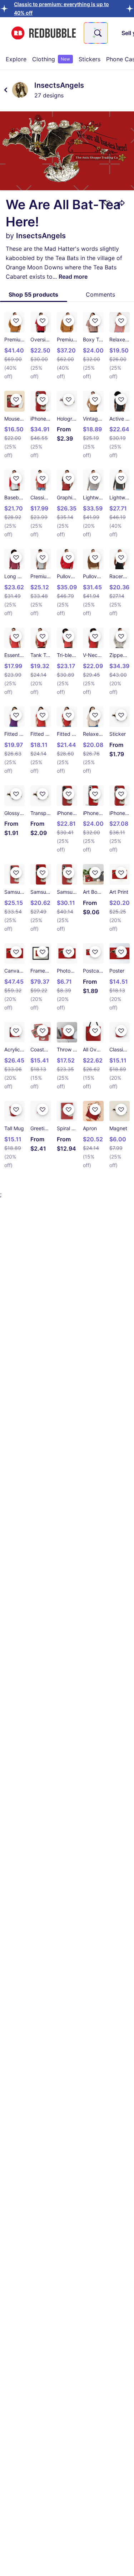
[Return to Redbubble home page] (44, 33)
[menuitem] (16, 59)
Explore (16, 59)
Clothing (51, 59)
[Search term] (97, 33)
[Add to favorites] (107, 203)
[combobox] (96, 33)
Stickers (90, 59)
